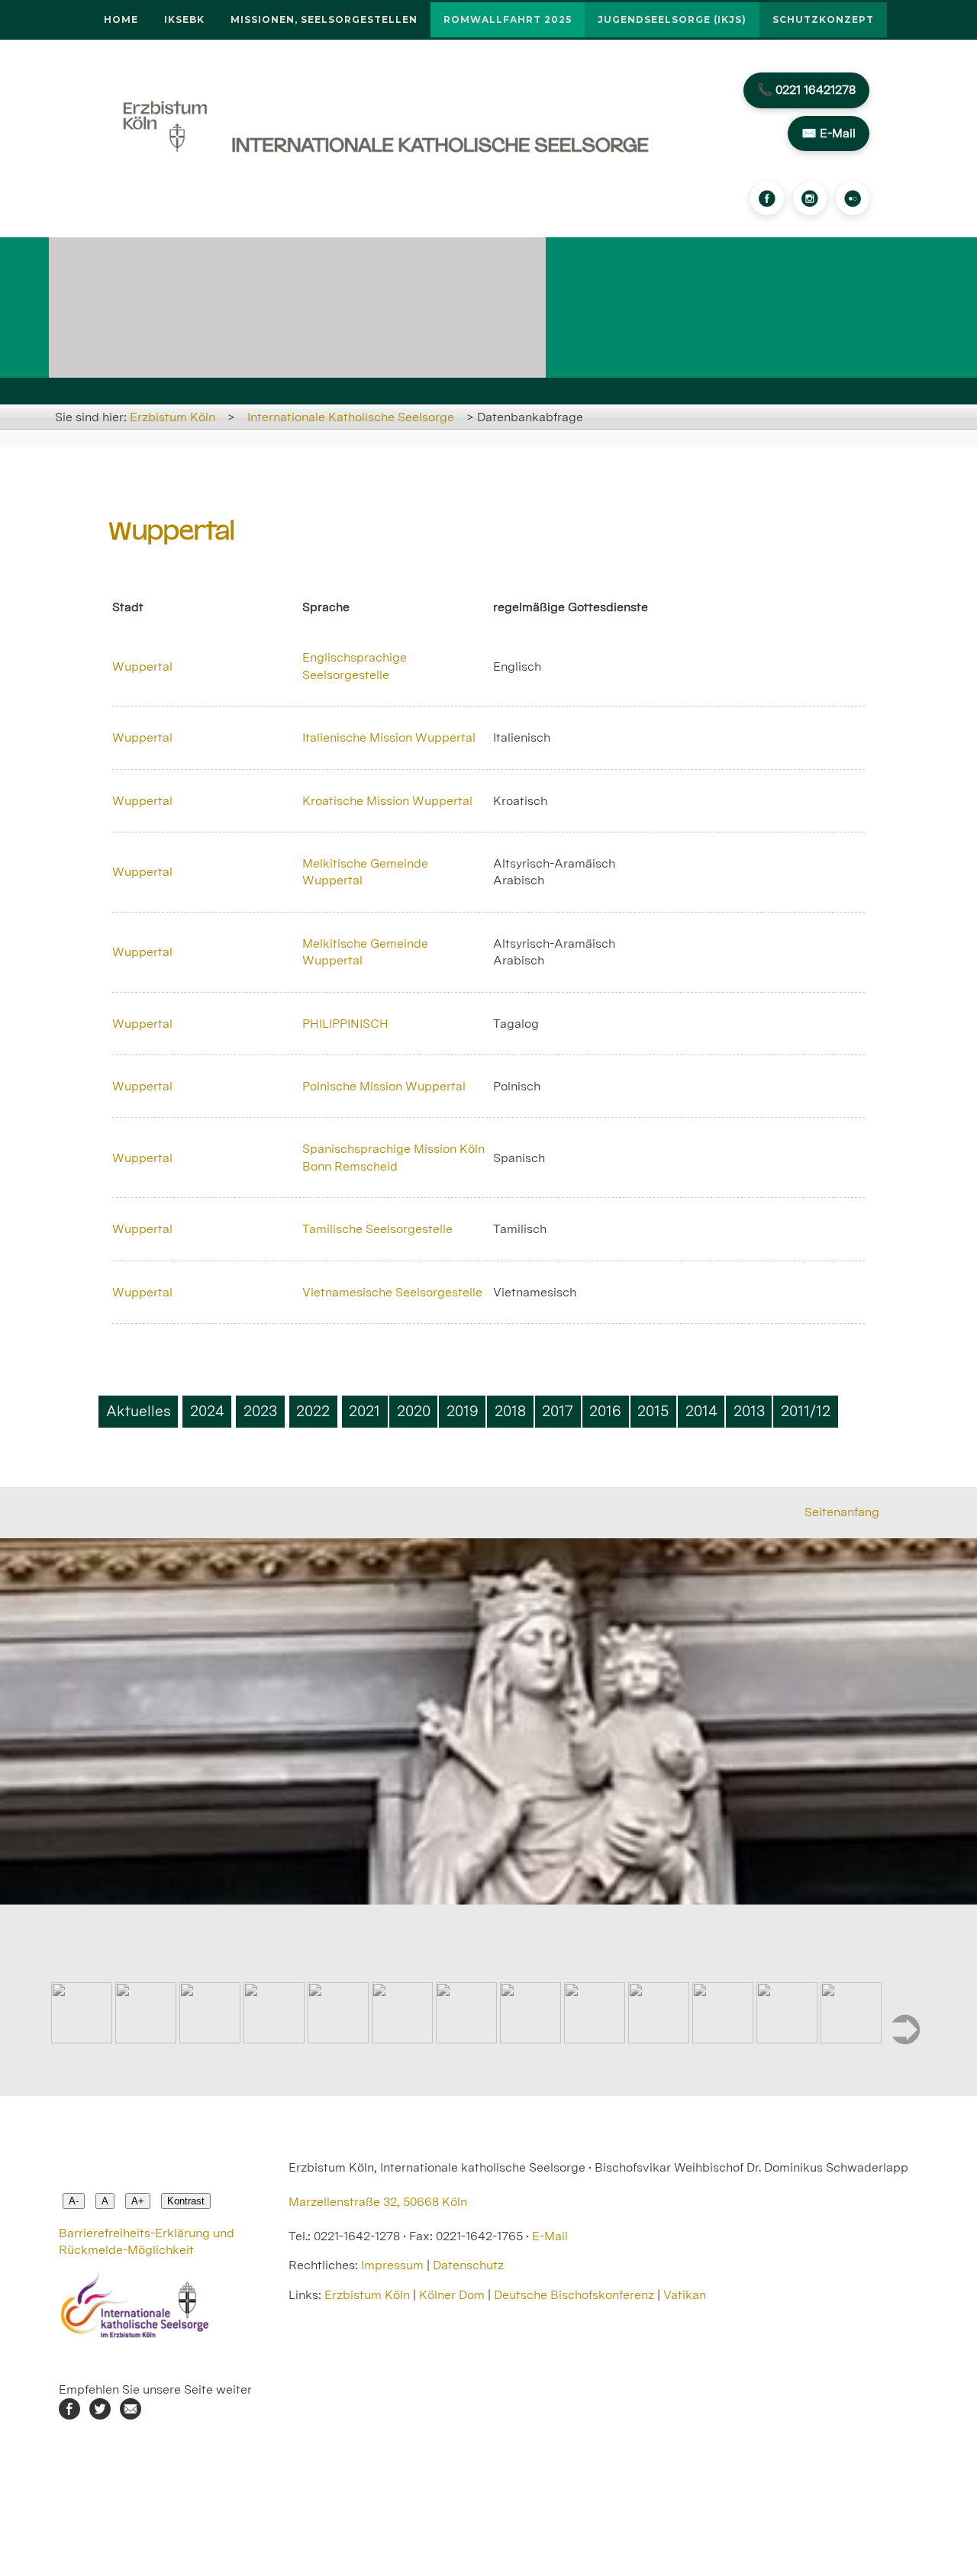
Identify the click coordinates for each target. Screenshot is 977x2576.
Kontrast (186, 2201)
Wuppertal (142, 667)
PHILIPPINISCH (345, 1024)
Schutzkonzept (823, 19)
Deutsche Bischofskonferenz (574, 2295)
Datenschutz (468, 2265)
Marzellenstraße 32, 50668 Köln (378, 2202)
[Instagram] (810, 198)
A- (74, 2201)
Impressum (392, 2265)
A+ (138, 2201)
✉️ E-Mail (829, 133)
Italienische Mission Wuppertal (389, 737)
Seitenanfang (842, 1512)
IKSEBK (184, 19)
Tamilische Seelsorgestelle (377, 1229)
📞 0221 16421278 (806, 90)
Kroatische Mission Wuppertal (387, 801)
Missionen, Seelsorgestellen (324, 19)
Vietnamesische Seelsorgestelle (392, 1292)
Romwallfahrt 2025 (508, 19)
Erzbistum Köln (173, 417)
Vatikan (685, 2295)
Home (121, 19)
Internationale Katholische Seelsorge (351, 417)
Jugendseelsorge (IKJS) (672, 19)
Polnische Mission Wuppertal (384, 1086)
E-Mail (550, 2236)
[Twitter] (100, 2415)
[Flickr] (853, 198)
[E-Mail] (131, 2415)
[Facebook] (767, 198)
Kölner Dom (452, 2295)
